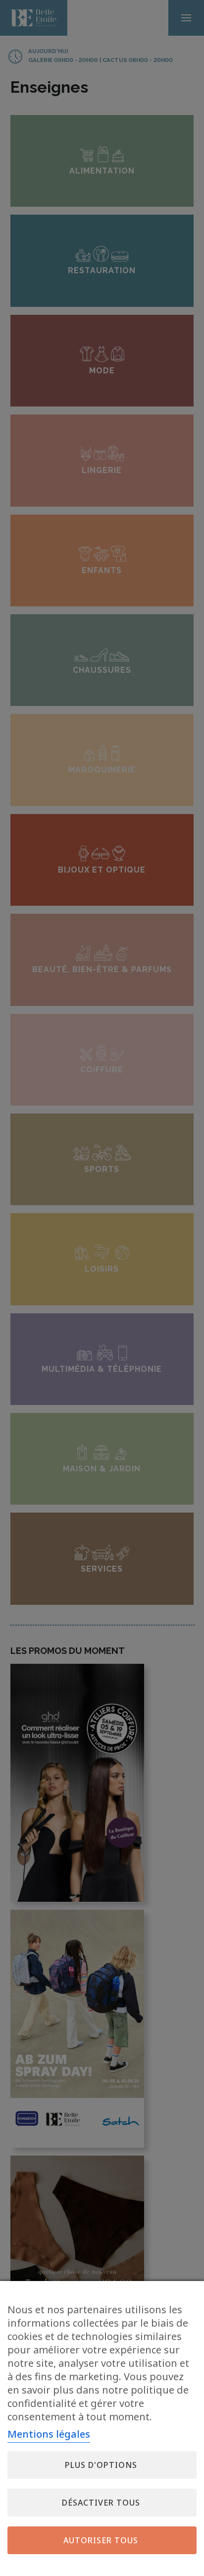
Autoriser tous (101, 2540)
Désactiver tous (101, 2503)
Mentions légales (49, 2434)
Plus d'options (101, 2465)
